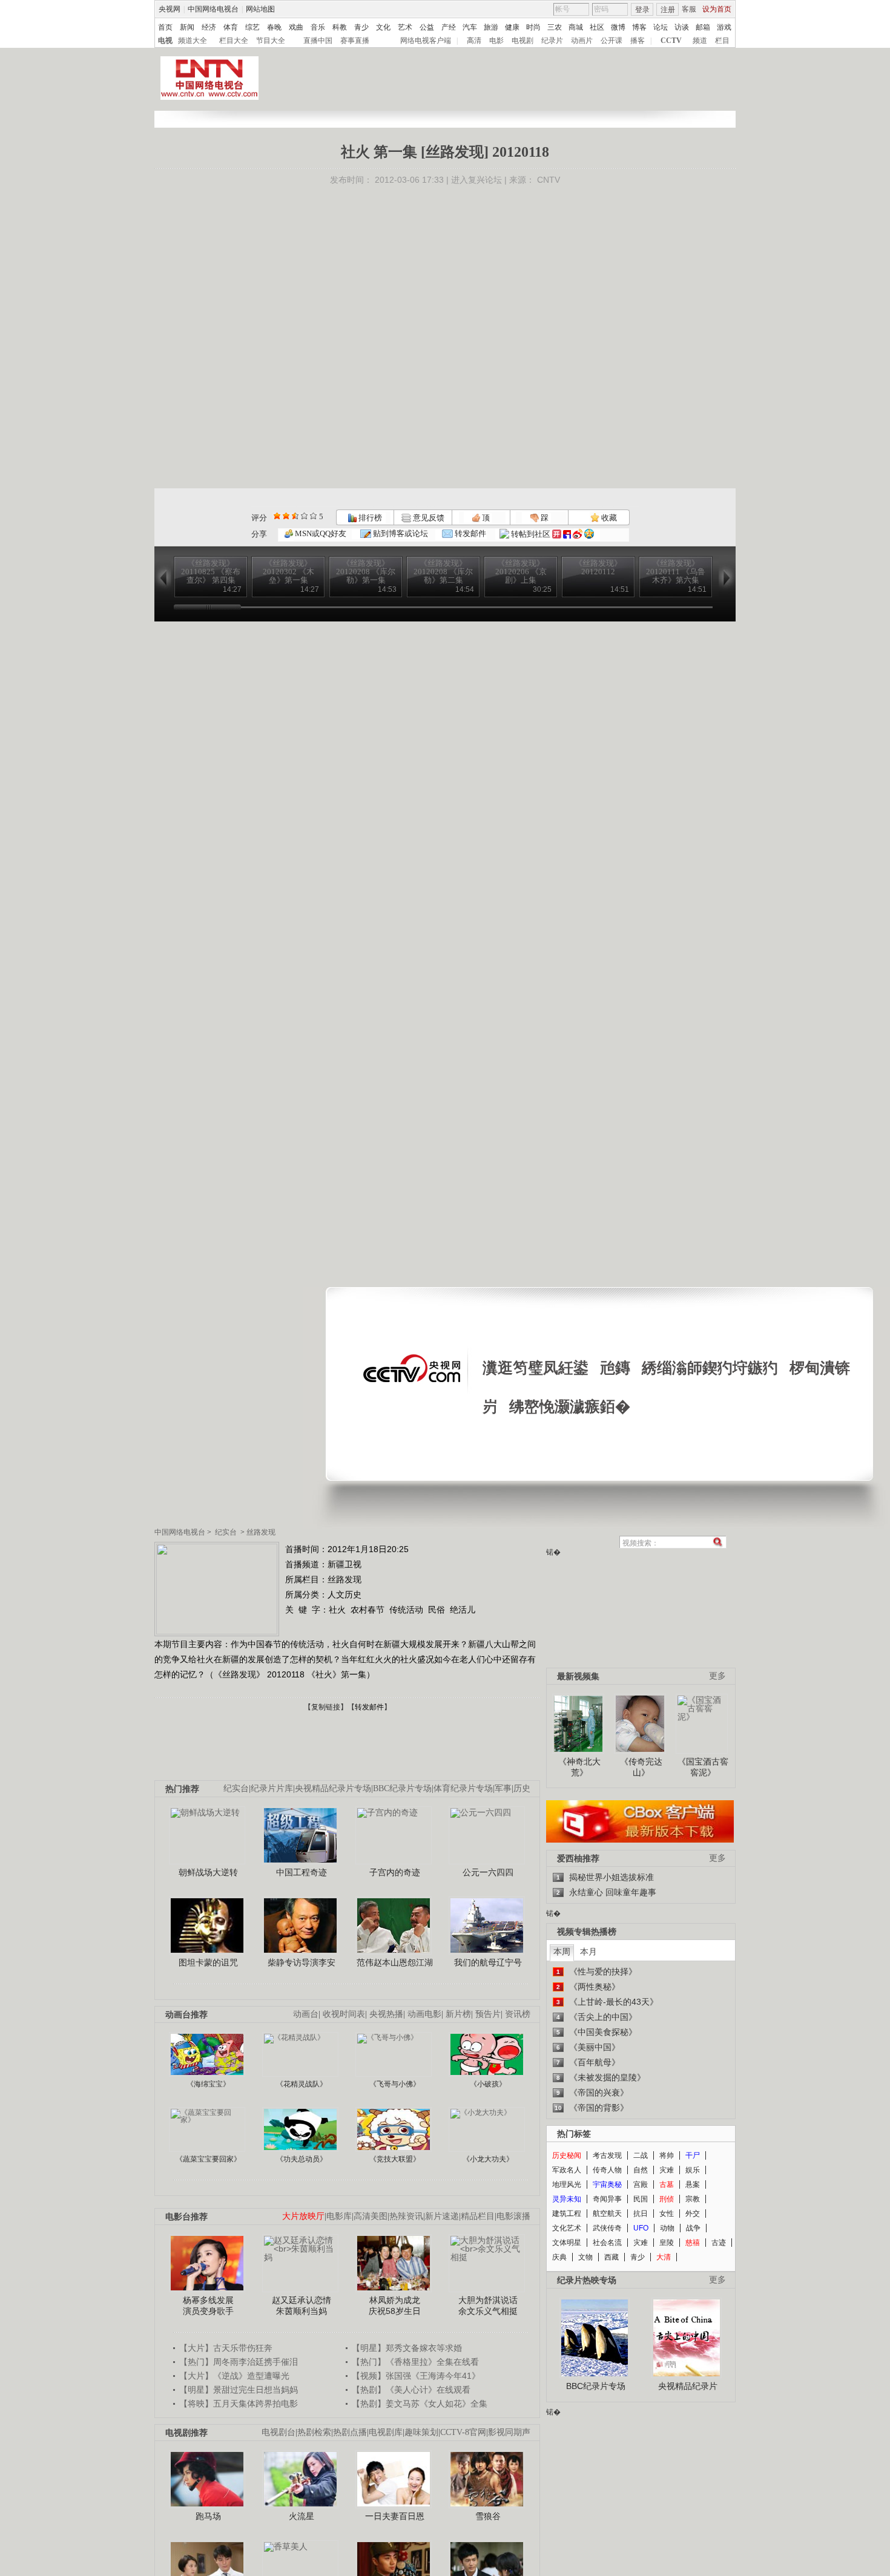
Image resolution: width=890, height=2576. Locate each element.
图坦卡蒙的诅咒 (208, 1962)
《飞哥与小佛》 (395, 2084)
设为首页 (717, 9)
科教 (340, 27)
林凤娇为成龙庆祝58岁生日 (395, 2306)
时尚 (533, 27)
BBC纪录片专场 (402, 1788)
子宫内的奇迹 (395, 1872)
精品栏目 (478, 2216)
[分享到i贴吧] (567, 534)
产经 (449, 27)
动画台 (306, 2014)
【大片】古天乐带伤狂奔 (226, 2348)
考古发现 (607, 2155)
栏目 (722, 41)
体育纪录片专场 (463, 1788)
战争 (693, 2228)
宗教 (693, 2199)
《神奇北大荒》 (579, 1767)
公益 (427, 27)
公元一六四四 (488, 1872)
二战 (641, 2155)
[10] (313, 516)
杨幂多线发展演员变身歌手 (208, 2306)
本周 (562, 1952)
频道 (700, 41)
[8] (304, 516)
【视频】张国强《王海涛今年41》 (416, 2376)
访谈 (682, 27)
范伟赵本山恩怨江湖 (395, 1962)
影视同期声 (509, 2432)
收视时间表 (344, 2014)
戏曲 (296, 27)
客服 (689, 9)
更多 (717, 1676)
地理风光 (567, 2184)
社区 (597, 27)
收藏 (608, 518)
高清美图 (371, 2216)
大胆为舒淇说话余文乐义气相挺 (488, 2306)
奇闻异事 (607, 2199)
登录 (642, 10)
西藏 (611, 2257)
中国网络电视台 (213, 9)
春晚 (274, 27)
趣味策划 (421, 2432)
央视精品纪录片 (688, 2386)
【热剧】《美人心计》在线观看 (411, 2390)
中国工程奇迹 (302, 1872)
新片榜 (458, 2014)
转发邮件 (470, 533)
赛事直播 (355, 41)
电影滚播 (513, 2216)
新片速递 (442, 2216)
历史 (522, 1788)
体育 (231, 27)
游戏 (724, 27)
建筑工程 (567, 2214)
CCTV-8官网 (463, 2432)
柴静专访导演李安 (302, 1962)
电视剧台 (279, 2432)
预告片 (488, 2014)
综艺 (252, 27)
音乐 (318, 27)
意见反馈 (427, 518)
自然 (641, 2170)
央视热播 (386, 2014)
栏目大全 (234, 41)
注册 (668, 10)
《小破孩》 (488, 2084)
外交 (693, 2214)
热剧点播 (350, 2432)
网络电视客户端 (426, 41)
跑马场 (208, 2516)
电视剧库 (386, 2432)
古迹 (719, 2243)
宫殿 (641, 2184)
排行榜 (369, 518)
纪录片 (552, 41)
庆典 (559, 2257)
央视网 (170, 9)
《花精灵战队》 (302, 2084)
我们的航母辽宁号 (488, 1962)
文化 (383, 27)
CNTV (549, 180)
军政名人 (567, 2170)
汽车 (470, 27)
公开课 (611, 41)
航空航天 (607, 2214)
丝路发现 (261, 1532)
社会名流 (607, 2243)
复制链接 (326, 1707)
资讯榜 (518, 2014)
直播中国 (318, 41)
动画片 (582, 41)
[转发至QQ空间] (589, 534)
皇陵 (667, 2243)
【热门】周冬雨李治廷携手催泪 (239, 2362)
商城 (576, 27)
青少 (361, 27)
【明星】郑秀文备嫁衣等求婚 (407, 2348)
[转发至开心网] (557, 534)
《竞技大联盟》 (395, 2159)
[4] (286, 516)
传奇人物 (607, 2170)
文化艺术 (567, 2228)
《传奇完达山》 (641, 1767)
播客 (638, 41)
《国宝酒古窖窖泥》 (703, 1767)
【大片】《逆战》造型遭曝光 (234, 2376)
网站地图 (260, 9)
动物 (667, 2228)
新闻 (187, 27)
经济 (209, 27)
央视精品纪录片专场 (333, 1788)
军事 (503, 1788)
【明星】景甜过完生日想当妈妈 (239, 2390)
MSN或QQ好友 (320, 533)
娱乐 (693, 2170)
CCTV (671, 41)
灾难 (667, 2170)
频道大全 (193, 41)
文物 (585, 2257)
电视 (165, 41)
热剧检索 (314, 2432)
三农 (555, 27)
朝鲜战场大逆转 (208, 1872)
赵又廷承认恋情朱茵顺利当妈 (302, 2306)
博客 (639, 27)
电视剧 (522, 41)
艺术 (405, 27)
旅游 (491, 27)
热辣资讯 (406, 2216)
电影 (496, 41)
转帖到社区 (531, 534)
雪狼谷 (488, 2516)
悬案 (693, 2184)
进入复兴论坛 (476, 180)
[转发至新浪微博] (578, 534)
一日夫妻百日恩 (395, 2516)
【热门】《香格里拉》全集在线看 (415, 2362)
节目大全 (271, 41)
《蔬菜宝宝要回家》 (208, 2159)
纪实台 (226, 1532)
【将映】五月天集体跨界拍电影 (239, 2404)
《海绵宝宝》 (208, 2084)
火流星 (302, 2516)
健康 (512, 27)
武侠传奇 (607, 2228)
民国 (641, 2199)
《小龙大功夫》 (488, 2159)
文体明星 (567, 2243)
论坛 (661, 27)
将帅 (667, 2155)
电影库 (339, 2216)
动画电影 (424, 2014)
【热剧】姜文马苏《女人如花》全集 (420, 2404)
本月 (588, 1952)
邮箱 (703, 27)
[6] (295, 516)
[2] (277, 516)
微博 (618, 27)
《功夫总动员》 (302, 2159)
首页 (165, 27)
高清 (474, 41)
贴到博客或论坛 (400, 533)
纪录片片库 (272, 1788)
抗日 (641, 2214)
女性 (667, 2214)
